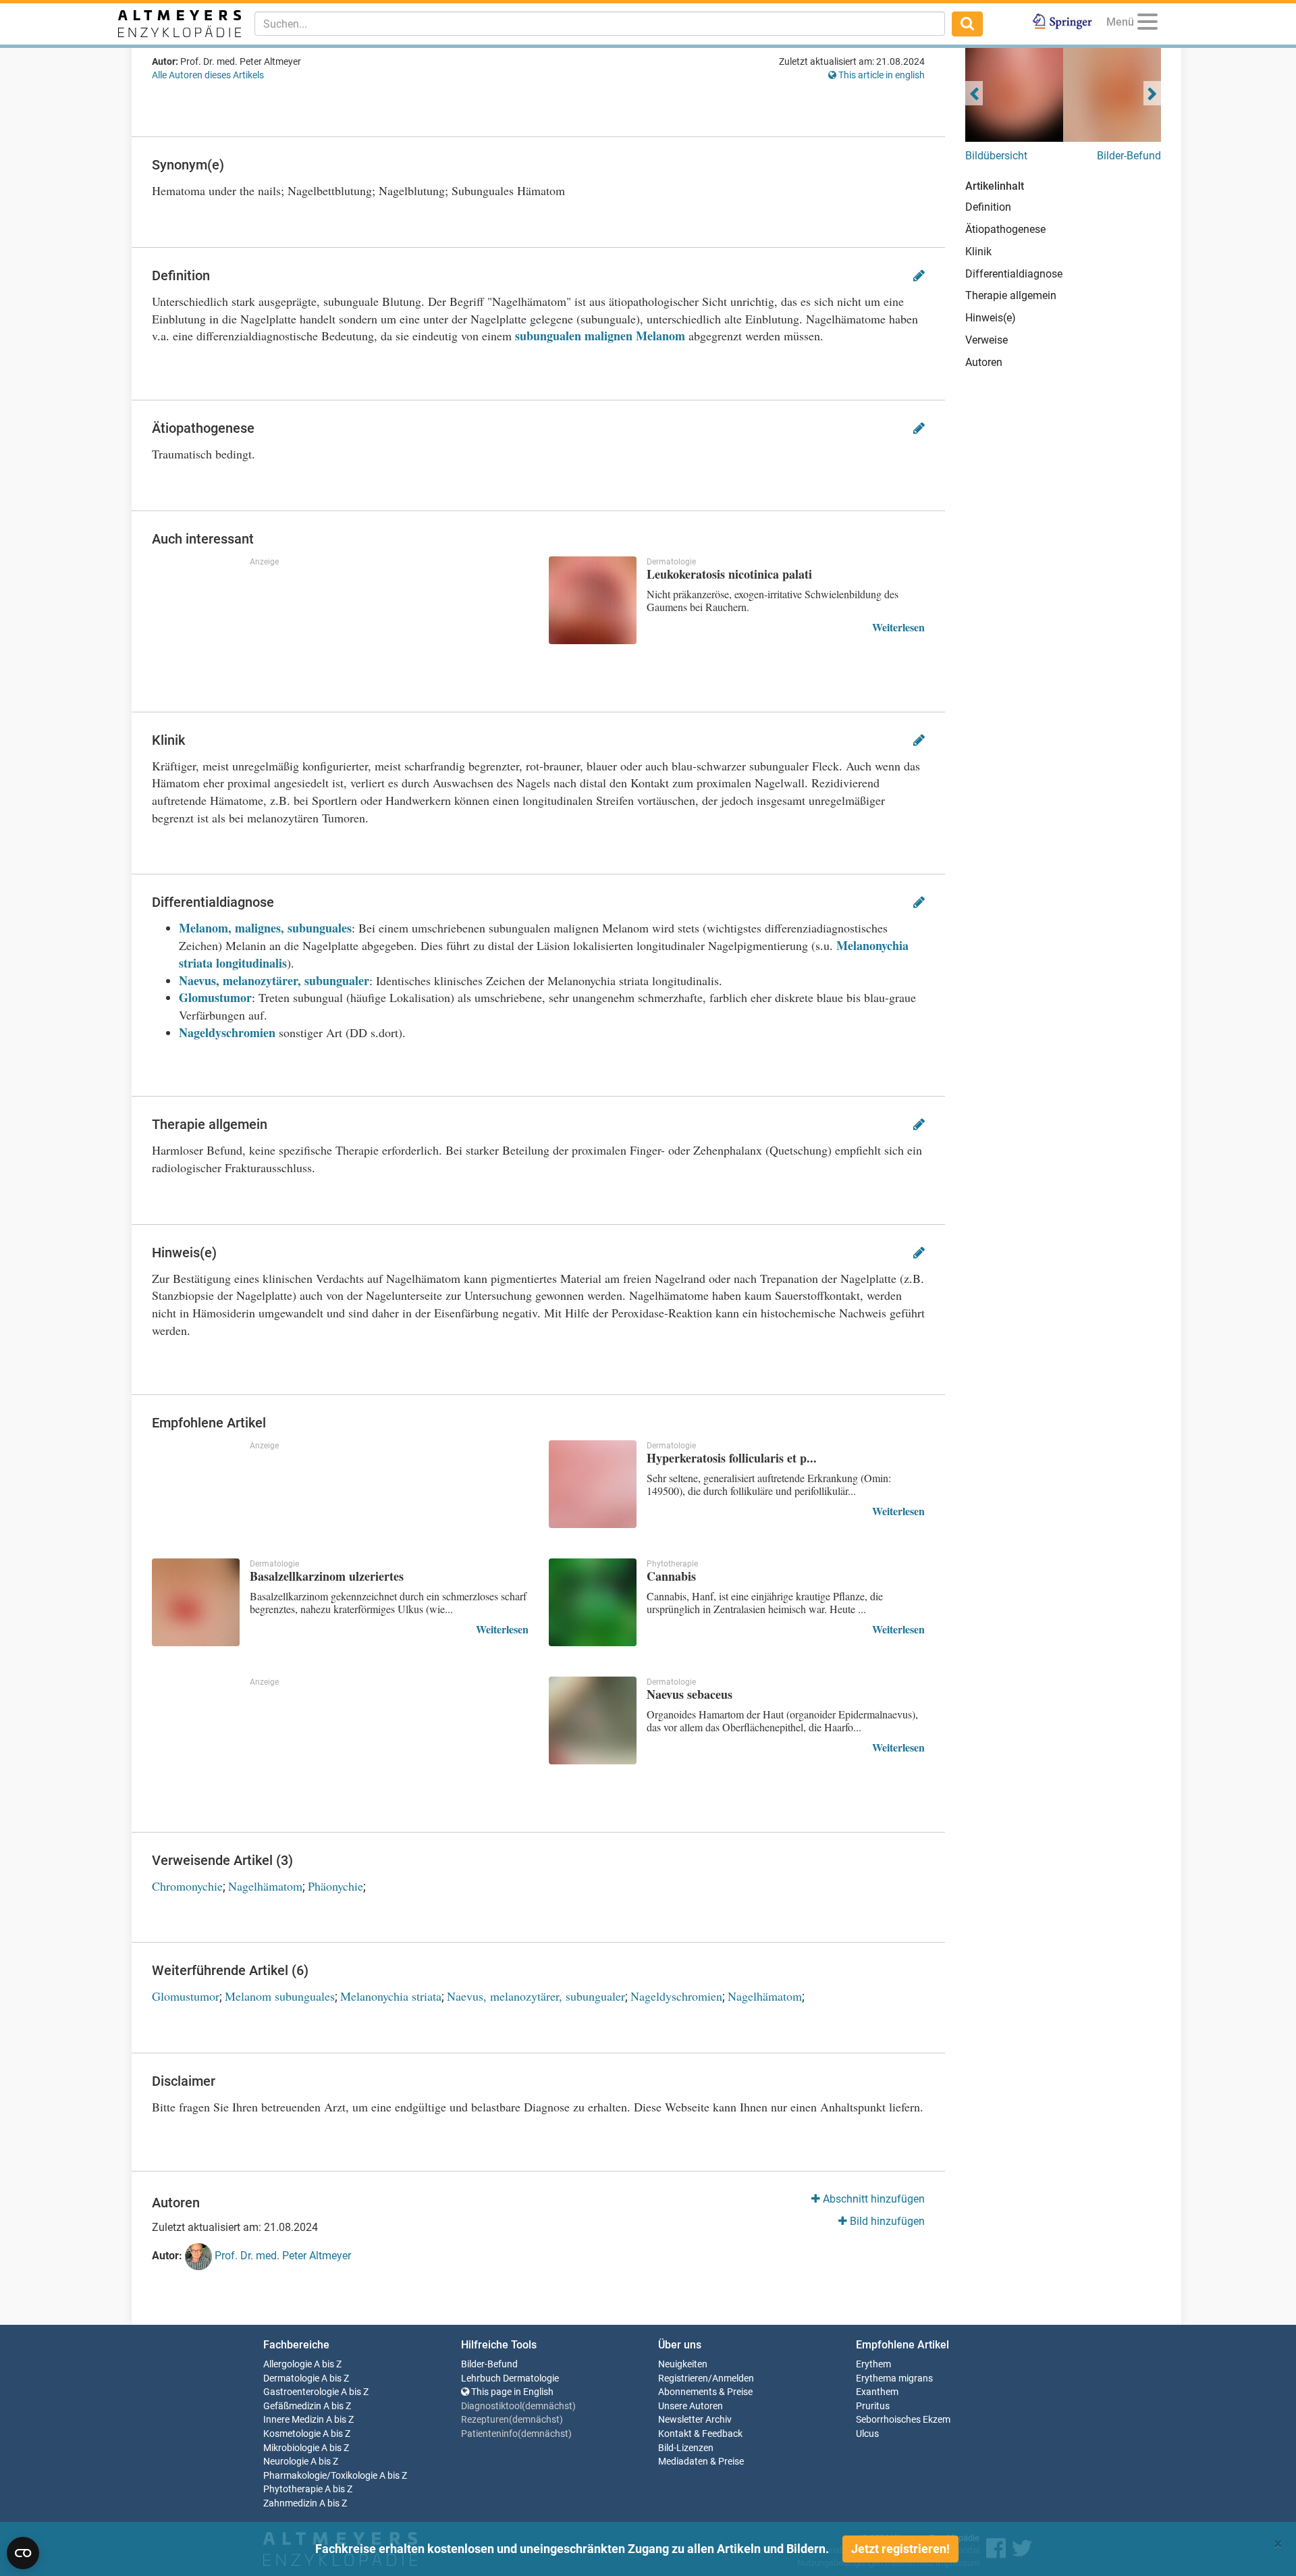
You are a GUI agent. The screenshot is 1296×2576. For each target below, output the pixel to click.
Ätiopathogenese (1005, 229)
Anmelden (733, 2378)
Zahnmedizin (290, 2503)
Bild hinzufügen (886, 2221)
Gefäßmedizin (292, 2406)
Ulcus (867, 2434)
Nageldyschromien (227, 1032)
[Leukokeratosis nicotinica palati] (593, 600)
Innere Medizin (294, 2420)
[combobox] (600, 24)
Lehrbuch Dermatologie (510, 2378)
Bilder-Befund (1129, 156)
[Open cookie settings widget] (23, 2553)
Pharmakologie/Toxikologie (320, 2476)
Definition (988, 207)
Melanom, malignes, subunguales (265, 928)
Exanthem (877, 2392)
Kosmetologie (292, 2434)
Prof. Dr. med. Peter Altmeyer (281, 2256)
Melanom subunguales (280, 1996)
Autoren (984, 362)
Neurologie (286, 2462)
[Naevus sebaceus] (593, 1720)
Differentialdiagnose (1014, 274)
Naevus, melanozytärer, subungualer (274, 980)
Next (1152, 93)
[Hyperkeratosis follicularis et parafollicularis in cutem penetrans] (593, 1484)
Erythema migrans (894, 2378)
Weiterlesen (898, 627)
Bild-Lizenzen (686, 2448)
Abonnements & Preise (705, 2392)
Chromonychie (187, 1886)
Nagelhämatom (265, 1886)
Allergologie (288, 2364)
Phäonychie (335, 1886)
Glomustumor (215, 997)
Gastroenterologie (301, 2392)
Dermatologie (291, 2378)
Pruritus (873, 2406)
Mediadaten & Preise (701, 2462)
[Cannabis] (593, 1602)
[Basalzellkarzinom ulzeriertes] (196, 1602)
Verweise (987, 340)
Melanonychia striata (391, 1996)
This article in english (881, 75)
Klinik (978, 252)
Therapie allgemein (1011, 295)
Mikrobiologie (291, 2448)
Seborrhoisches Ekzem (903, 2420)
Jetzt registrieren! (900, 2549)
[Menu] (1147, 24)
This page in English (511, 2392)
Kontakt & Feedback (700, 2434)
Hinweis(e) (991, 318)
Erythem (873, 2364)
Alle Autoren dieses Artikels (208, 75)
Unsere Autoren (691, 2406)
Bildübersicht (996, 156)
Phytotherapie (293, 2489)
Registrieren (683, 2378)
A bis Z (328, 2364)
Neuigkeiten (683, 2364)
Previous (974, 93)
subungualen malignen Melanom (600, 336)
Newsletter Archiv (695, 2420)
